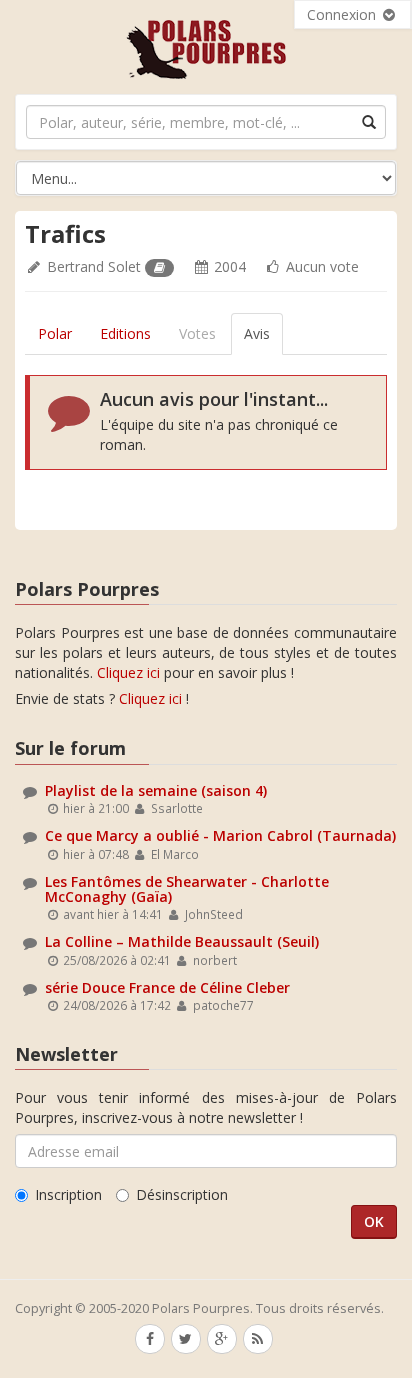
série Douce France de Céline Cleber (167, 987)
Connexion (343, 14)
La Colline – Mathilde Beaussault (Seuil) (182, 941)
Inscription (68, 1194)
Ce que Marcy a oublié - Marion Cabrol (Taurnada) (220, 835)
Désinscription (182, 1194)
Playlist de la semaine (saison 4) (156, 790)
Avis (257, 333)
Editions (125, 333)
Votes (197, 333)
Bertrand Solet (94, 266)
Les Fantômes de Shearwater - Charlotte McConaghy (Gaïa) (187, 889)
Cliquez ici (128, 672)
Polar (55, 333)
